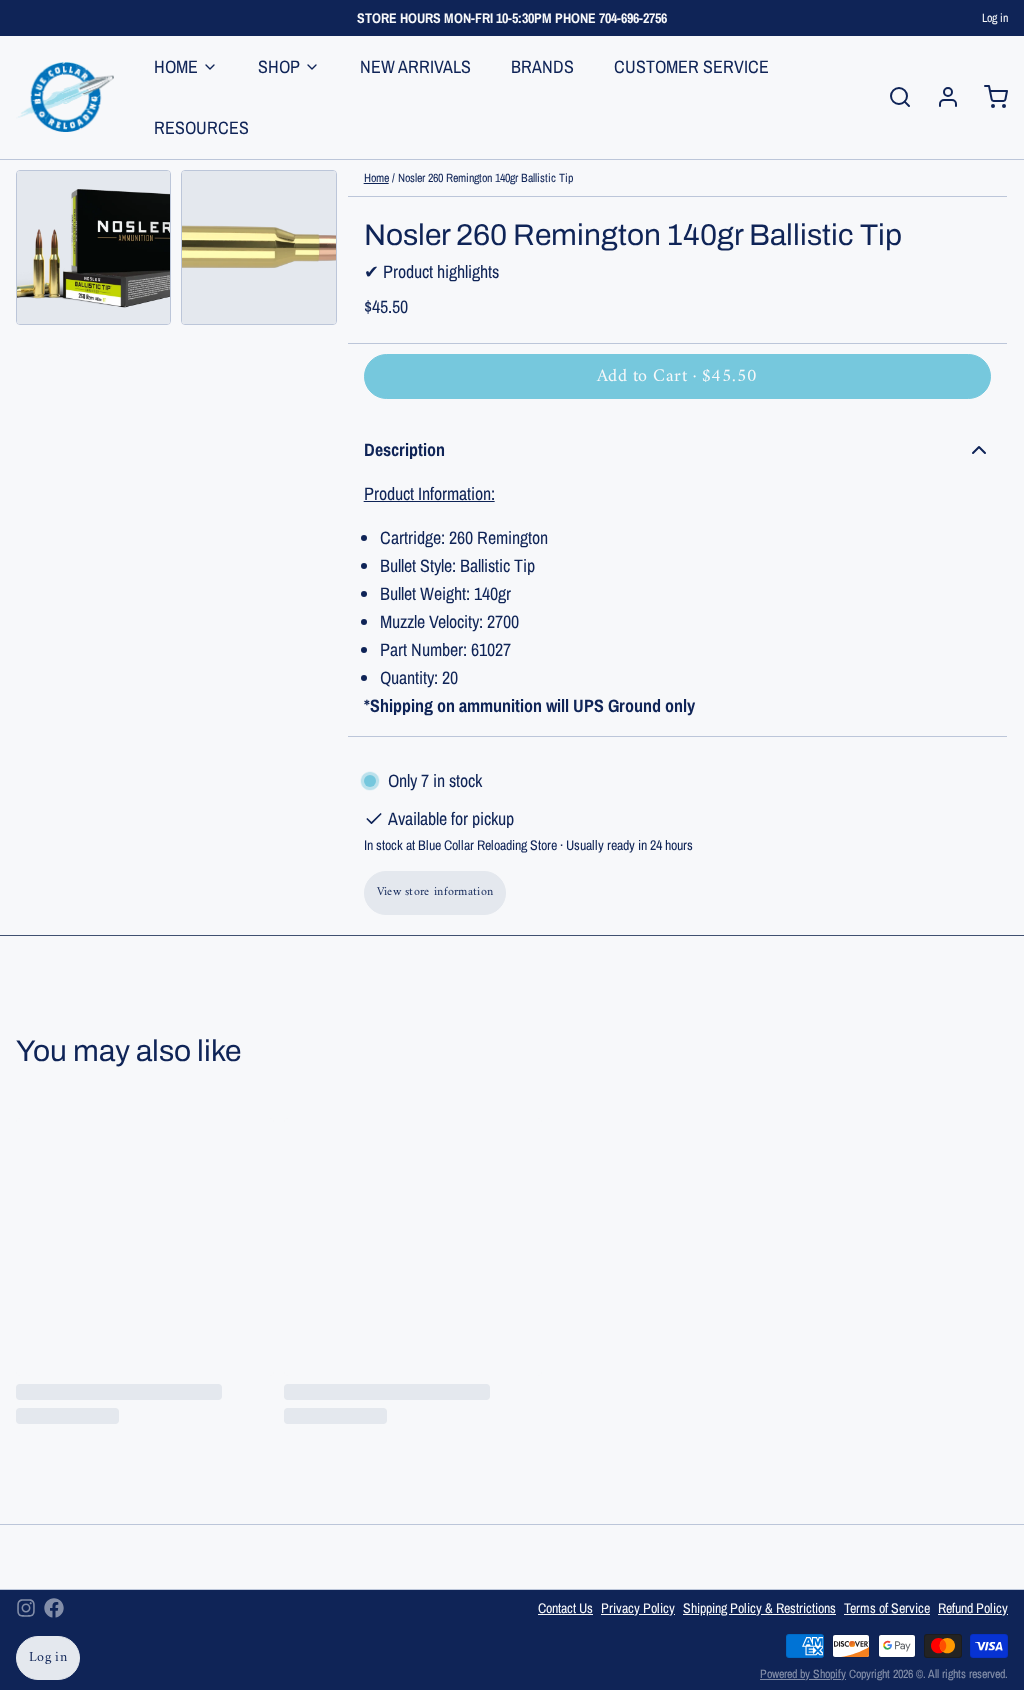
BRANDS (542, 66)
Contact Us (565, 1608)
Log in (995, 18)
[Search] (892, 97)
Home (376, 178)
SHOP (279, 66)
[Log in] (940, 97)
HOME (176, 66)
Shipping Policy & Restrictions (759, 1608)
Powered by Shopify (803, 1674)
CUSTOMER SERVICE (691, 66)
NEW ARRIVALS (415, 66)
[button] (677, 376)
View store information (435, 892)
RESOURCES (201, 127)
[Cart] (988, 97)
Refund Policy (973, 1608)
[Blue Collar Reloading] (65, 97)
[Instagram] (26, 1608)
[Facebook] (54, 1608)
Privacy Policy (638, 1608)
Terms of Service (887, 1608)
